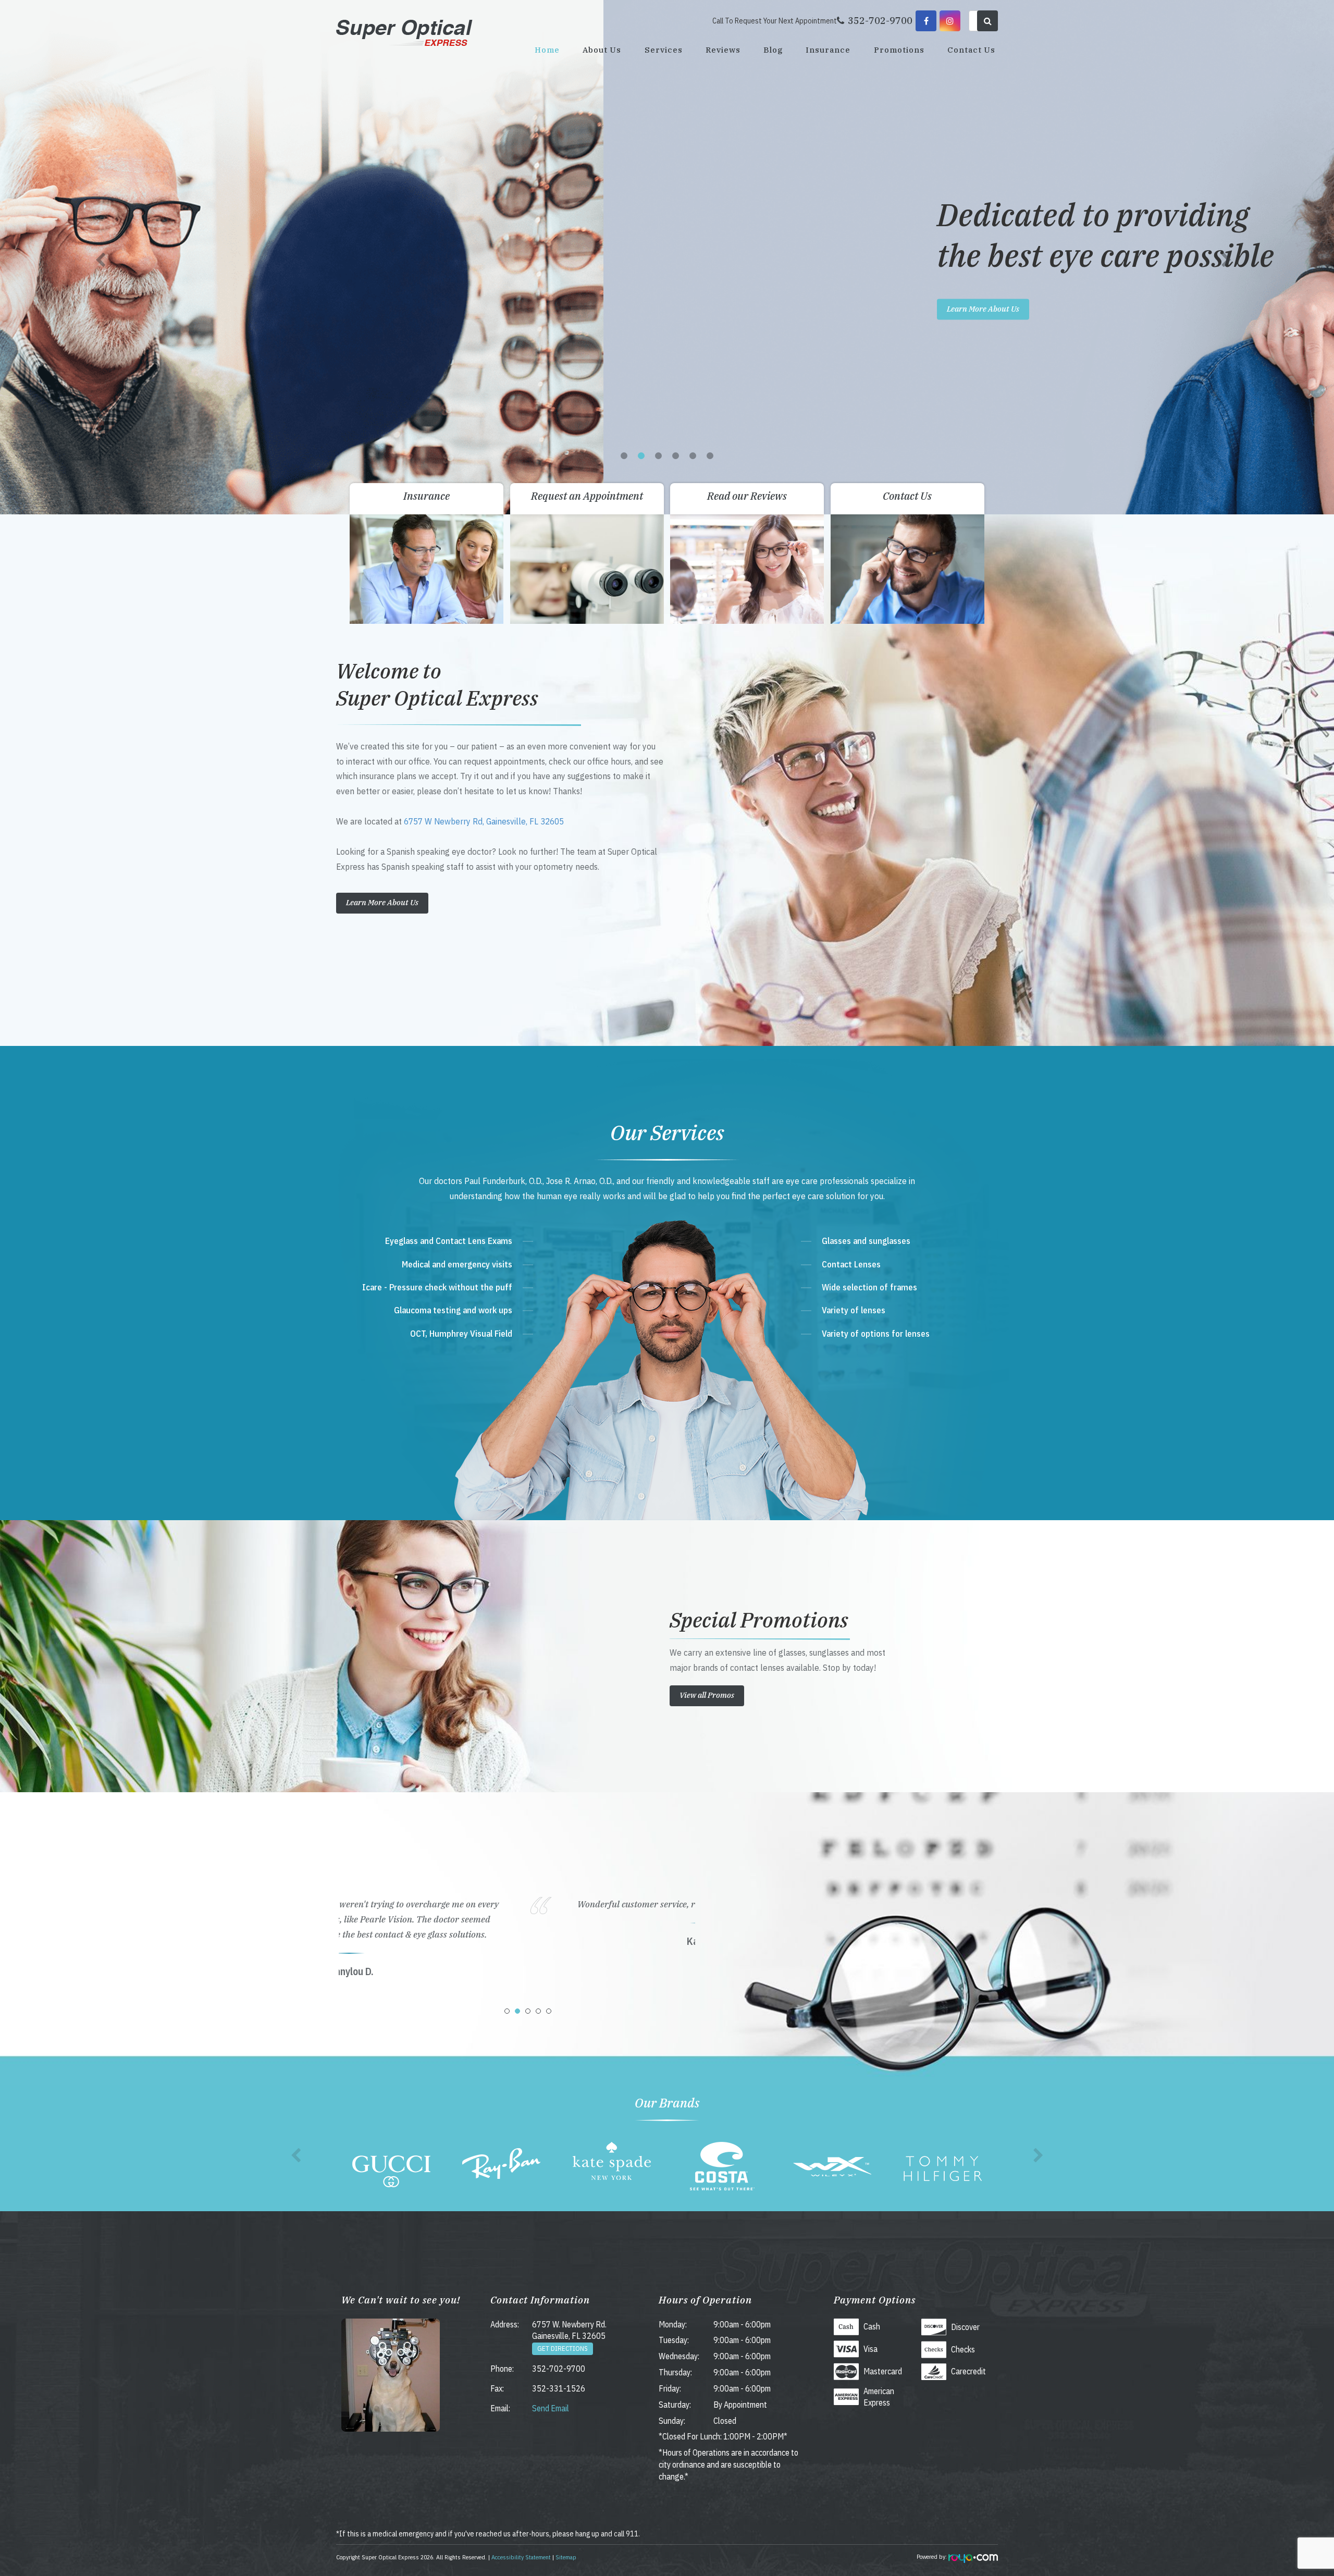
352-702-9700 (559, 2369)
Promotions (899, 50)
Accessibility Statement (521, 2557)
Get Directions (563, 2349)
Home (547, 50)
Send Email (551, 2408)
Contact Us (971, 50)
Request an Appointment (587, 496)
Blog (773, 50)
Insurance (828, 50)
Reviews (723, 50)
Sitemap (566, 2557)
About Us (602, 50)
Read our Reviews (747, 496)
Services (664, 50)
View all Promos (707, 1695)
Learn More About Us (380, 309)
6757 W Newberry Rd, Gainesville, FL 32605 (484, 821)
